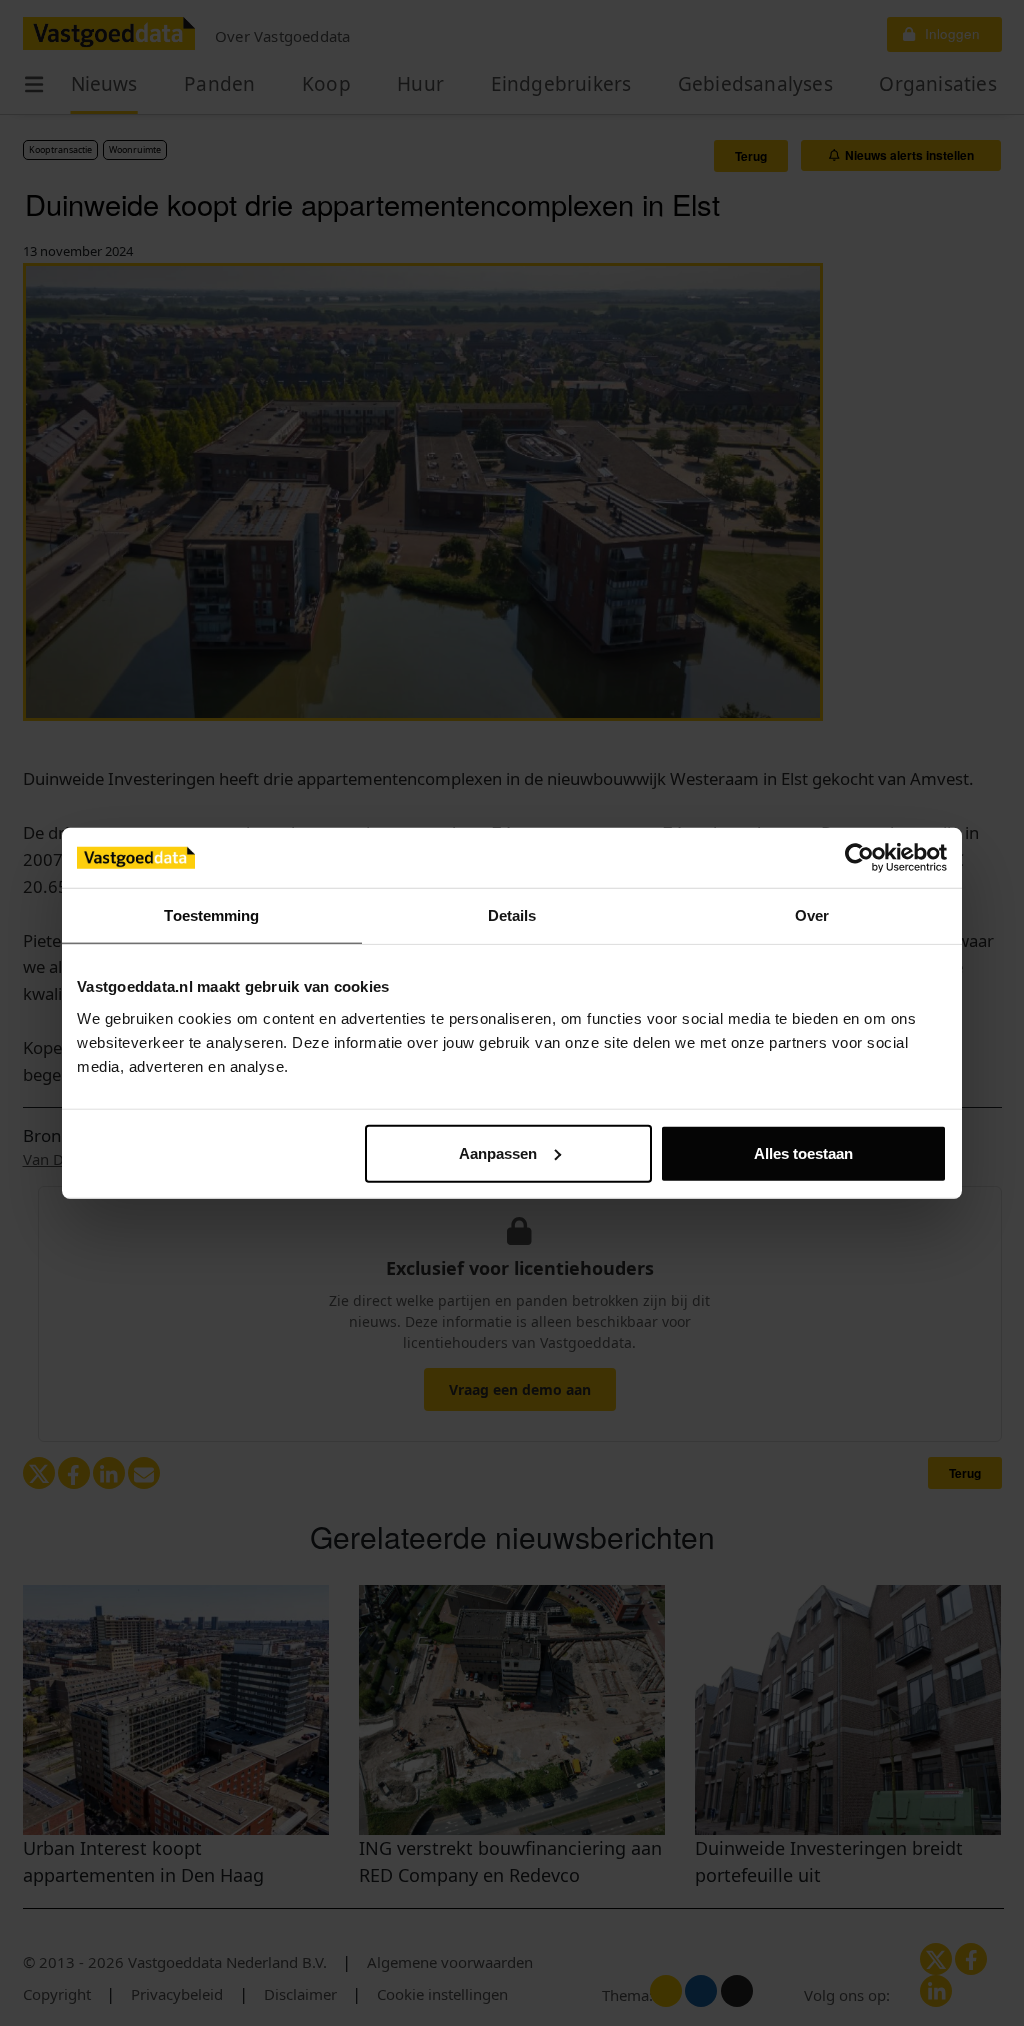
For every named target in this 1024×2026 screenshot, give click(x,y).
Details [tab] (512, 915)
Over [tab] (812, 915)
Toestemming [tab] (211, 915)
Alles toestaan (803, 1152)
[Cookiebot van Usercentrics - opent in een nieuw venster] (859, 858)
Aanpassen (498, 1152)
